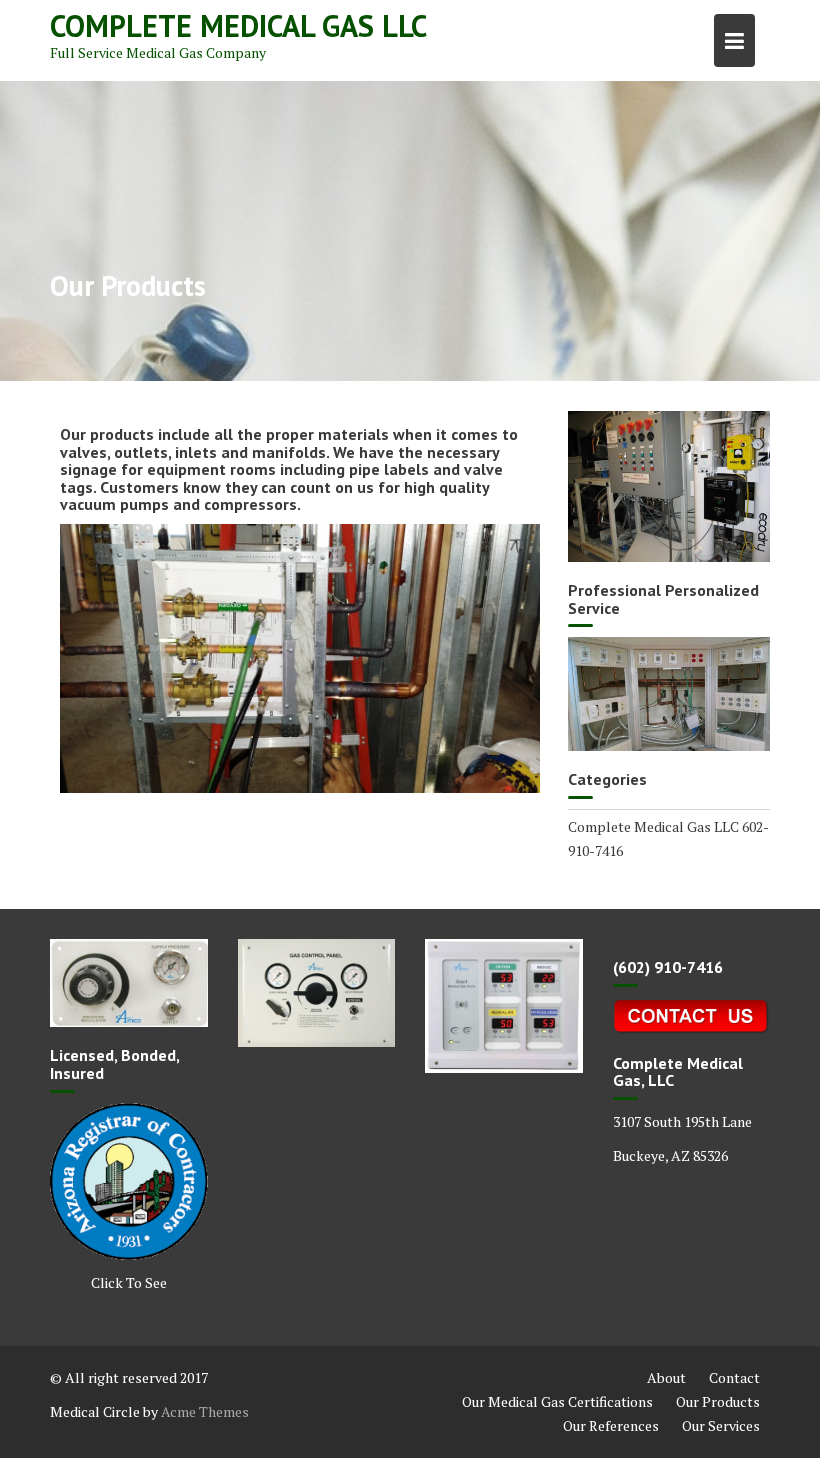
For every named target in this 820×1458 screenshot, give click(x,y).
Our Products (718, 1401)
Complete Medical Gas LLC (238, 25)
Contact (734, 1377)
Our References (611, 1425)
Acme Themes (205, 1411)
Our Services (721, 1425)
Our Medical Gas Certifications (557, 1401)
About (666, 1377)
